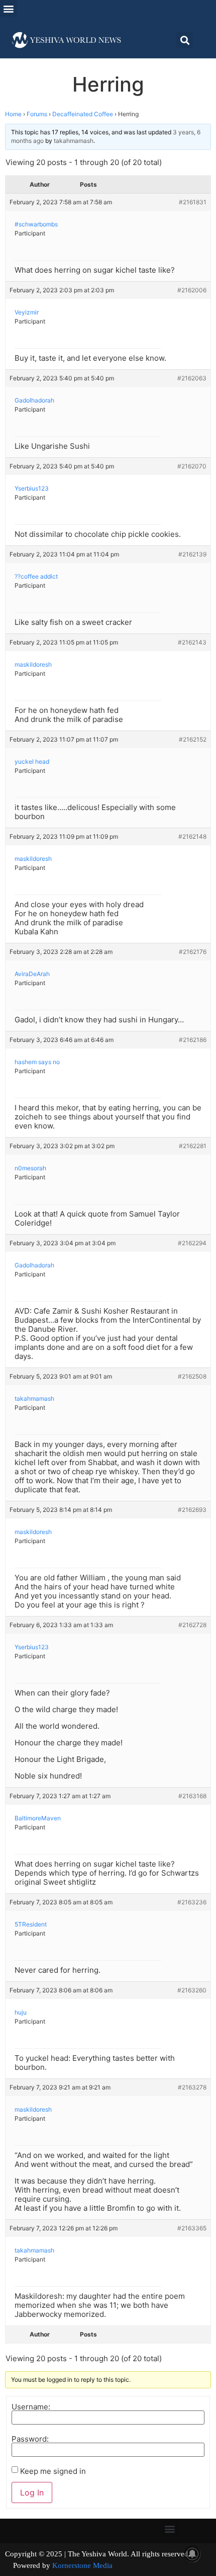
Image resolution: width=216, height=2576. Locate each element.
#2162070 (192, 466)
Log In (32, 2492)
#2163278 (192, 2087)
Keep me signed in (53, 2471)
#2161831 (193, 202)
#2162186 (193, 1040)
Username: (31, 2407)
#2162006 (192, 290)
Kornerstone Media (82, 2565)
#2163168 (192, 1796)
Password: (30, 2439)
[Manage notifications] (192, 2554)
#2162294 (192, 1243)
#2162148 (192, 836)
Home (13, 114)
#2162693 (192, 1510)
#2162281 (193, 1146)
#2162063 (192, 378)
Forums (37, 114)
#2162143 (192, 642)
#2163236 (192, 1902)
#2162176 (193, 952)
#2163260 (192, 1990)
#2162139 (192, 554)
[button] (8, 8)
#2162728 (192, 1625)
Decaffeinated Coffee (83, 114)
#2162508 (192, 1376)
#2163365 (192, 2228)
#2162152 (193, 739)
